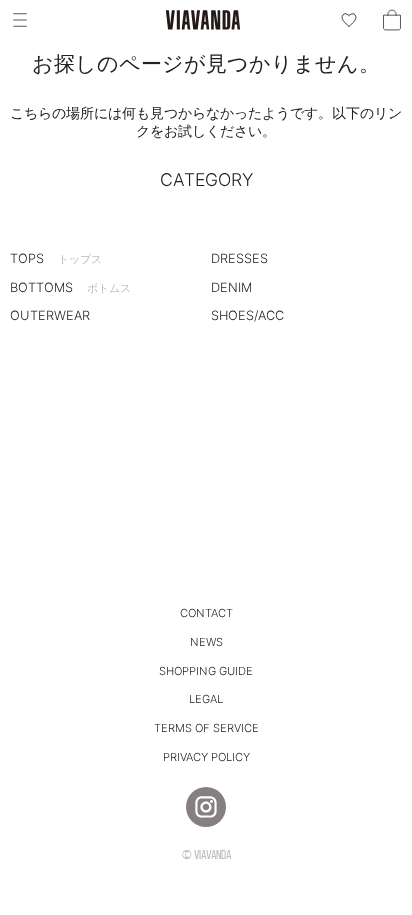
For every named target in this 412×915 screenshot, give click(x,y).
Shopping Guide (206, 671)
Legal (206, 699)
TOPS (56, 258)
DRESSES (239, 258)
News (206, 642)
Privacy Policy (206, 757)
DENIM (231, 287)
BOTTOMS (70, 287)
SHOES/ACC (247, 315)
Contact (206, 613)
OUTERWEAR (50, 315)
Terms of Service (206, 728)
